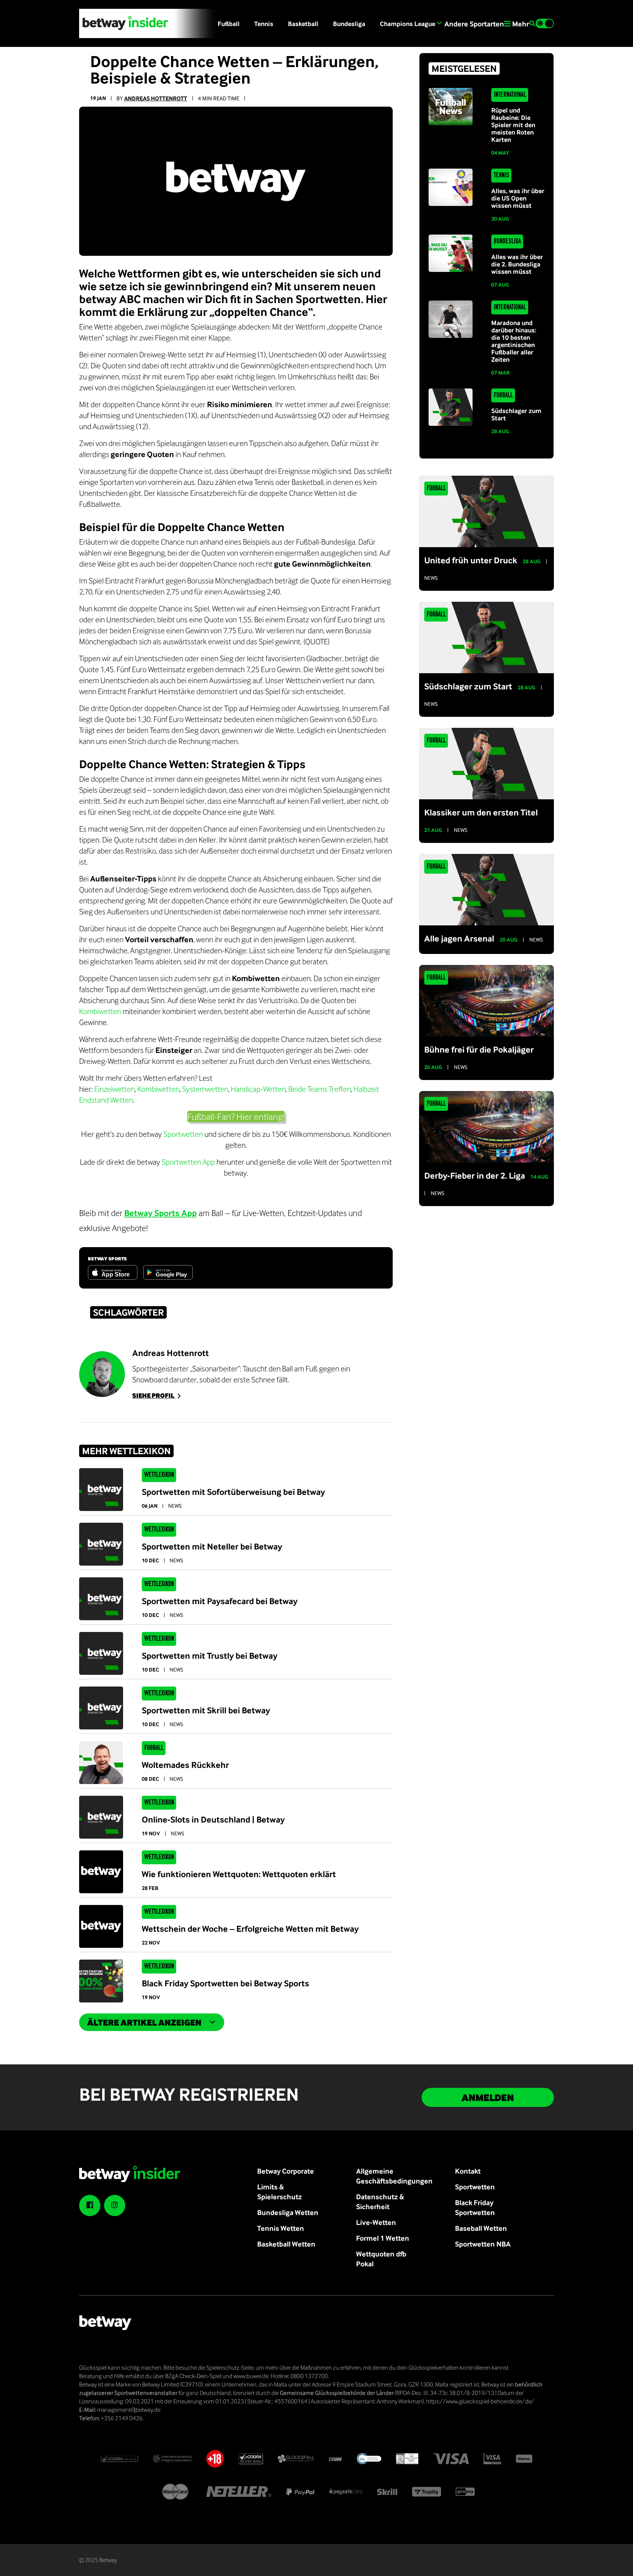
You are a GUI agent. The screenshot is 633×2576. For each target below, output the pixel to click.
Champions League (408, 24)
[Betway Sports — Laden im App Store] (113, 1272)
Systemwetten (205, 1089)
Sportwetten (183, 1134)
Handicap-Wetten (258, 1089)
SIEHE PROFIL (154, 1395)
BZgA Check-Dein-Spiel (193, 2376)
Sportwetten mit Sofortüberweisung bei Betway (233, 1492)
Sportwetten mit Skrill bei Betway (206, 1710)
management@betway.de (129, 2410)
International (510, 95)
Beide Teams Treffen (320, 1089)
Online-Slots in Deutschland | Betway (213, 1819)
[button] (532, 24)
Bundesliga (349, 24)
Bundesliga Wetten (288, 2212)
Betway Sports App (160, 1213)
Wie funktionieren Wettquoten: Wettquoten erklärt (239, 1874)
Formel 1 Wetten (383, 2238)
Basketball (303, 24)
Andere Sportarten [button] (473, 24)
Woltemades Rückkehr (185, 1765)
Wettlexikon (159, 1475)
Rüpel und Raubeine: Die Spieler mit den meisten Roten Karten (513, 125)
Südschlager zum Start (516, 414)
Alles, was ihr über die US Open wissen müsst (518, 198)
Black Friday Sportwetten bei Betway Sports (225, 1983)
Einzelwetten (114, 1089)
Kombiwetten (100, 1011)
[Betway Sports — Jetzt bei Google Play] (168, 1272)
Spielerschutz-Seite (230, 2367)
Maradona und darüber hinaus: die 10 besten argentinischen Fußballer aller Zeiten (514, 341)
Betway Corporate (286, 2171)
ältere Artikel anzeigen (144, 2022)
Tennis (264, 24)
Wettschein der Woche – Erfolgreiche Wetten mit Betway (250, 1928)
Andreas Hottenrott (156, 98)
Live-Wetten (376, 2222)
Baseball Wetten (481, 2228)
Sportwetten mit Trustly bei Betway (210, 1655)
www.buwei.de (251, 2376)
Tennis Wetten (281, 2228)
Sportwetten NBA (483, 2244)
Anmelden (488, 2097)
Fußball (229, 24)
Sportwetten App (188, 1162)
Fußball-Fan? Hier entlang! (236, 1116)
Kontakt (468, 2171)
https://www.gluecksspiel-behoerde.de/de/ (480, 2401)
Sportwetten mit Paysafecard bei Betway (220, 1601)
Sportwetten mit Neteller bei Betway (212, 1546)
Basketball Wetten (286, 2244)
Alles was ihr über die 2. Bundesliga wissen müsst (517, 264)
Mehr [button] (520, 24)
